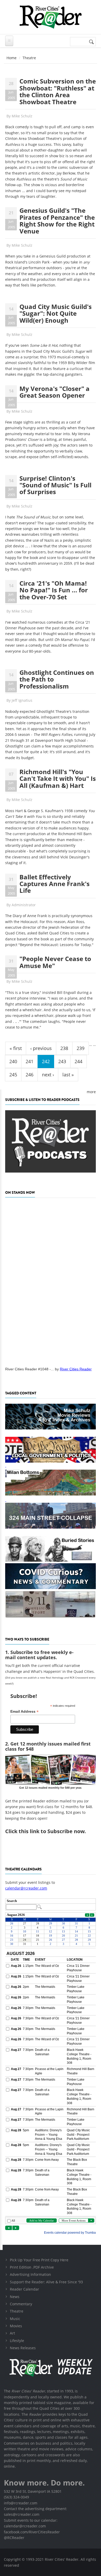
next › (48, 1075)
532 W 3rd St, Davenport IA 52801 (33, 2491)
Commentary (21, 2304)
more (91, 1092)
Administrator (24, 905)
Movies (16, 2326)
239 (81, 1048)
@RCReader (14, 2538)
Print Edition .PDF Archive (32, 2267)
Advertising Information (30, 2274)
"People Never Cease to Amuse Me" (55, 962)
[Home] (51, 17)
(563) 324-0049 (16, 2497)
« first (16, 1048)
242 (46, 1061)
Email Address (24, 1712)
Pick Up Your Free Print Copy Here (39, 2260)
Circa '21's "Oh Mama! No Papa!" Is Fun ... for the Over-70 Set (54, 590)
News (15, 2297)
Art (12, 2333)
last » (68, 1075)
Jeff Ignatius (22, 700)
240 (13, 1061)
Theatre (17, 2311)
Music (15, 2319)
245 (13, 1075)
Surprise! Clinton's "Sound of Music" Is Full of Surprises (55, 485)
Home (12, 58)
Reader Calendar (24, 2289)
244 (78, 1061)
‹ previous (41, 1048)
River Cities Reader (76, 1369)
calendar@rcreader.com (26, 1888)
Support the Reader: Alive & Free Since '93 (46, 2282)
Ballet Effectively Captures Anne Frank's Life (55, 884)
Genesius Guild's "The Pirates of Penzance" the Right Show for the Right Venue (57, 221)
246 (30, 1075)
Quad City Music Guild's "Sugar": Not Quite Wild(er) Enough (56, 313)
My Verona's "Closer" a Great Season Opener (55, 392)
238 (64, 1048)
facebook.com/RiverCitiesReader (32, 2532)
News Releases (23, 2348)
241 (30, 1061)
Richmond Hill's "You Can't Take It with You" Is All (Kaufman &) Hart (58, 779)
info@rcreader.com (21, 2503)
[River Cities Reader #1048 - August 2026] (51, 1281)
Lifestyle (17, 2341)
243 (62, 1061)
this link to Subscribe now (52, 1831)
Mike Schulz (22, 116)
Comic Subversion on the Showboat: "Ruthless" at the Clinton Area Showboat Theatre (58, 91)
